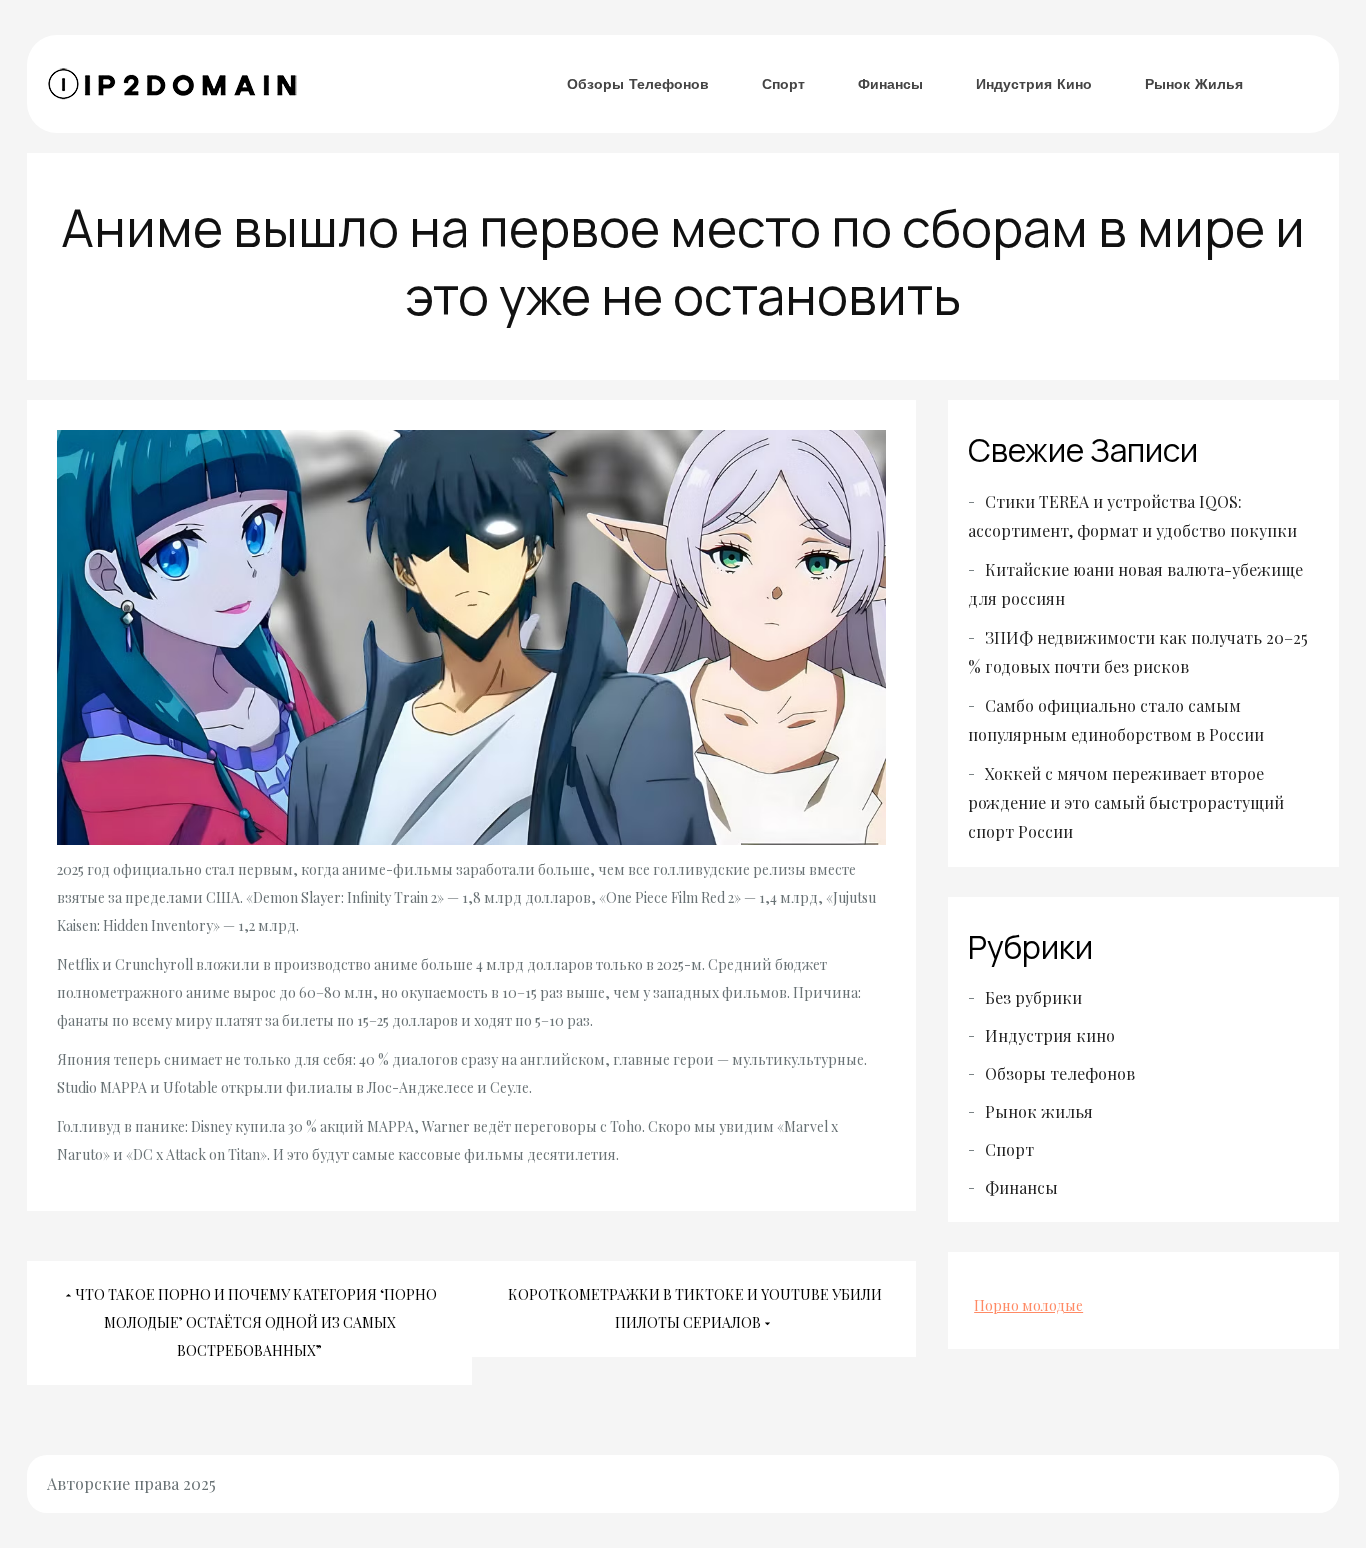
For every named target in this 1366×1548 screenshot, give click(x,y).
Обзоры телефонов (638, 84)
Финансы (890, 84)
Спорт (783, 84)
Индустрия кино (1034, 84)
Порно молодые (1028, 1305)
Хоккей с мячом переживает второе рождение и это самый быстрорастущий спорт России (1126, 802)
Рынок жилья (1194, 84)
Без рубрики (1033, 997)
